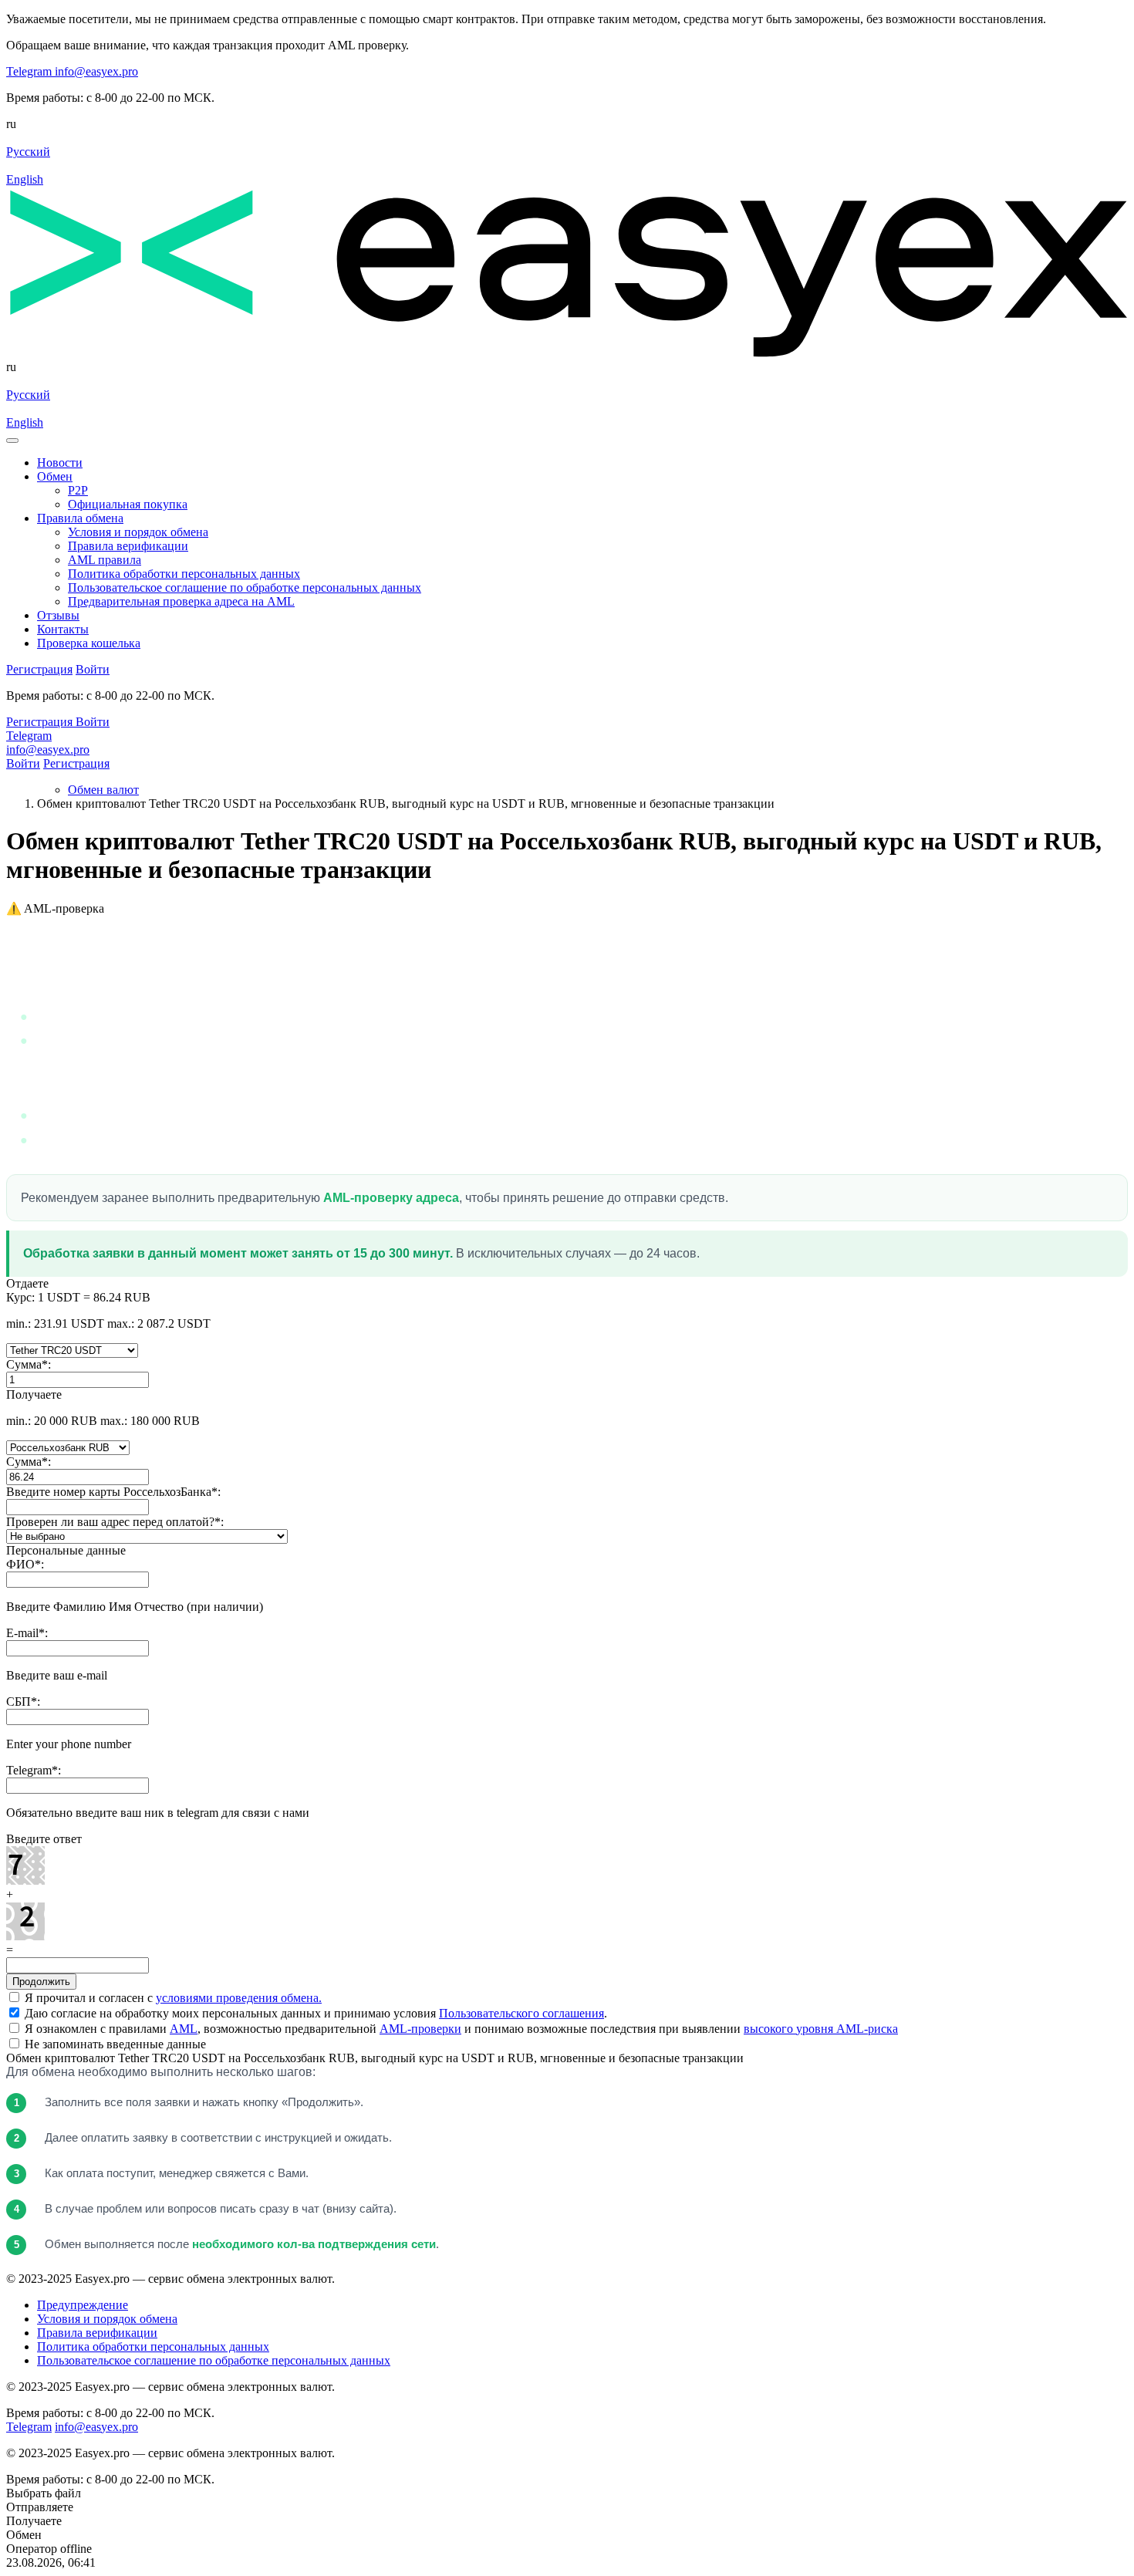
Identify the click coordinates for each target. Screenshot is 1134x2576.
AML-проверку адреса (391, 1198)
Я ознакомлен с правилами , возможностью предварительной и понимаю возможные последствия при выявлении (460, 2029)
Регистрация (76, 763)
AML (184, 2029)
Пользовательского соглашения (521, 2013)
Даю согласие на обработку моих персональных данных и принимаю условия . (314, 2013)
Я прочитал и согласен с (172, 1998)
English (25, 179)
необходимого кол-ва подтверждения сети (314, 2244)
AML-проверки (420, 2029)
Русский (28, 152)
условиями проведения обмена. (239, 1998)
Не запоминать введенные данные (114, 2044)
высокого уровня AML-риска (821, 2029)
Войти (23, 763)
